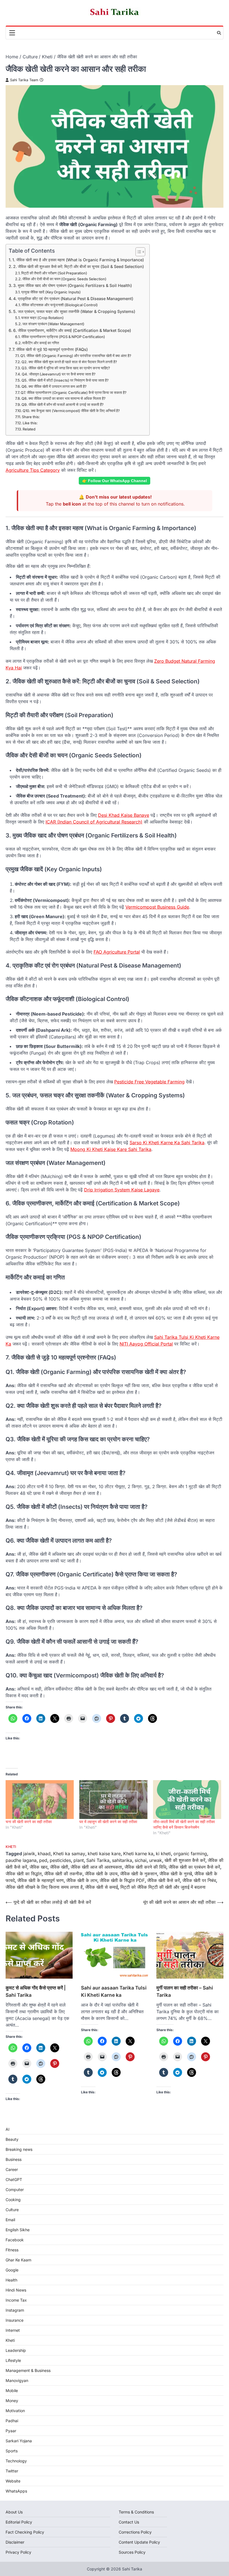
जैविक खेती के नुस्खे (176, 1874)
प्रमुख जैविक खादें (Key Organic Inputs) (51, 292)
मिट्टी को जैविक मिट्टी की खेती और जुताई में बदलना (163, 1887)
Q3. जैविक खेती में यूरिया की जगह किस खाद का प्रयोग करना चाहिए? (66, 368)
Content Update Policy (139, 2542)
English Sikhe (18, 2230)
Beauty (12, 2139)
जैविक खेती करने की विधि (145, 1867)
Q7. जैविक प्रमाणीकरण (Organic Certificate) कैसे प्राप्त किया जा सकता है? (74, 392)
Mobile (12, 2391)
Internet (13, 2330)
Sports (12, 2451)
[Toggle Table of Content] (138, 252)
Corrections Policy (135, 2532)
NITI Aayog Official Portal (146, 1344)
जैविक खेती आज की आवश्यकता (96, 1867)
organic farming (190, 1854)
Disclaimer (15, 2542)
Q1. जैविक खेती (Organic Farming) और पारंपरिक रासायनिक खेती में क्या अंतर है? (76, 356)
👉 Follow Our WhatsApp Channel (115, 481)
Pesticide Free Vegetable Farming (149, 1082)
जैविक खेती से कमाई (102, 1887)
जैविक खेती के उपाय (101, 1874)
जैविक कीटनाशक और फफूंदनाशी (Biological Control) (60, 305)
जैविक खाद (39, 1867)
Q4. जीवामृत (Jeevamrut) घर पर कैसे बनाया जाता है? (59, 374)
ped (43, 1860)
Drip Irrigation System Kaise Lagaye (122, 1190)
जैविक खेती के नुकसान (139, 1874)
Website (13, 2481)
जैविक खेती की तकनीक (63, 1874)
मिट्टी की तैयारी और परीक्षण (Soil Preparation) (54, 273)
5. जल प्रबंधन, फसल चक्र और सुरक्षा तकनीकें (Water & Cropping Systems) (74, 311)
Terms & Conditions (136, 2512)
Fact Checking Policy (25, 2532)
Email (10, 2220)
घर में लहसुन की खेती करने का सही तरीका (108, 1822)
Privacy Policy (18, 2552)
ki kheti (163, 1854)
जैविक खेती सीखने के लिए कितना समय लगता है (44, 1887)
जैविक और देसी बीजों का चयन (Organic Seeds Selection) (64, 279)
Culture (12, 2210)
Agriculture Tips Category (33, 470)
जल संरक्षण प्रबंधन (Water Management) (53, 324)
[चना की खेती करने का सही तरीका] (40, 1800)
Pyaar (11, 2431)
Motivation (15, 2411)
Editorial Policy (19, 2522)
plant (79, 1860)
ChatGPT (14, 2179)
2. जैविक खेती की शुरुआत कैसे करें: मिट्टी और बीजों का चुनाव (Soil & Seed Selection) (78, 266)
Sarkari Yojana (19, 2441)
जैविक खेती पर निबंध (199, 1880)
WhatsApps (16, 2491)
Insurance (15, 2320)
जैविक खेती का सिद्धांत (24, 1874)
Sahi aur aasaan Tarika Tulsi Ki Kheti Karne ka (114, 1991)
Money (12, 2401)
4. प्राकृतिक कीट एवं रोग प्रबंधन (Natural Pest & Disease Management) (73, 299)
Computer (15, 2190)
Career (12, 2169)
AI (8, 2129)
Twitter (12, 2471)
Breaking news (19, 2149)
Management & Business (28, 2370)
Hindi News (16, 2290)
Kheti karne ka (138, 1854)
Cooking (13, 2200)
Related (29, 429)
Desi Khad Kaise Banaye (124, 815)
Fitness (12, 2250)
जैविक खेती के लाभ (82, 1880)
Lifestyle (13, 2360)
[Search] (219, 33)
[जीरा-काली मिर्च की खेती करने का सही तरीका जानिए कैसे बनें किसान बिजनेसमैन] (187, 1800)
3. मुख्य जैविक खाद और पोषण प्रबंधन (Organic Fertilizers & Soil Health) (72, 285)
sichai (141, 1860)
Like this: (30, 423)
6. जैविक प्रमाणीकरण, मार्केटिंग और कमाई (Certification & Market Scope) (72, 330)
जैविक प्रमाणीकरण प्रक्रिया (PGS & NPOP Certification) (63, 337)
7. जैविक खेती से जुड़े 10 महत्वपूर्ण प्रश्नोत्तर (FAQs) (50, 349)
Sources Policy (132, 2552)
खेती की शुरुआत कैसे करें (185, 1860)
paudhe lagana (21, 1860)
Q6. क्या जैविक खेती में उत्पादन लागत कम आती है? (54, 386)
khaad (44, 1854)
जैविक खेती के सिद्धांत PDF (122, 1880)
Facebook (15, 2240)
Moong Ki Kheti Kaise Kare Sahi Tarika (111, 1149)
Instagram (15, 2310)
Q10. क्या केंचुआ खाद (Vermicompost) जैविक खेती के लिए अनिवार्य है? (71, 411)
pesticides (60, 1860)
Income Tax (16, 2300)
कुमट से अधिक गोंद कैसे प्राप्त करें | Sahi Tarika (36, 1991)
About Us (14, 2512)
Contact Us (129, 2522)
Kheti (11, 1847)
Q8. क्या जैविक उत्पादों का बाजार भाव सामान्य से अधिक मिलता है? (64, 398)
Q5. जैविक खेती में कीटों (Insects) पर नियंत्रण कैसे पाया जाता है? (65, 380)
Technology (16, 2461)
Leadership (16, 2350)
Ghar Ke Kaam (18, 2260)
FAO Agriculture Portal (117, 952)
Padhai (12, 2421)
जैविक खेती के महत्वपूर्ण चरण (40, 1880)
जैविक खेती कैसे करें (164, 1880)
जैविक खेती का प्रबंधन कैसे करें (194, 1867)
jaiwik (29, 1854)
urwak (156, 1860)
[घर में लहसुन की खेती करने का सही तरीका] (113, 1800)
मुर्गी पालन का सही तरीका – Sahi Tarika (185, 1991)
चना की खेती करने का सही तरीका (29, 1822)
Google (12, 2270)
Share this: (31, 417)
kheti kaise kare (104, 1854)
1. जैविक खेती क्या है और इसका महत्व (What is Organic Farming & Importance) (78, 260)
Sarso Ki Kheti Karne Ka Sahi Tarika (167, 1143)
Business (14, 2159)
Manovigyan (17, 2380)
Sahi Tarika (98, 1860)
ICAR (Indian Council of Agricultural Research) (94, 822)
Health (11, 2280)
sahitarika (122, 1860)
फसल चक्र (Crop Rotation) (42, 318)
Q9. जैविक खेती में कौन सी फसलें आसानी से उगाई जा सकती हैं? (63, 404)
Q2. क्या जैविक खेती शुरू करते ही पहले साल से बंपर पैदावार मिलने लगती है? (69, 362)
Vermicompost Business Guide (157, 907)
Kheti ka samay (69, 1854)
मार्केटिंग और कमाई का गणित (41, 343)
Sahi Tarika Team (24, 80)
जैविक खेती (59, 1867)
